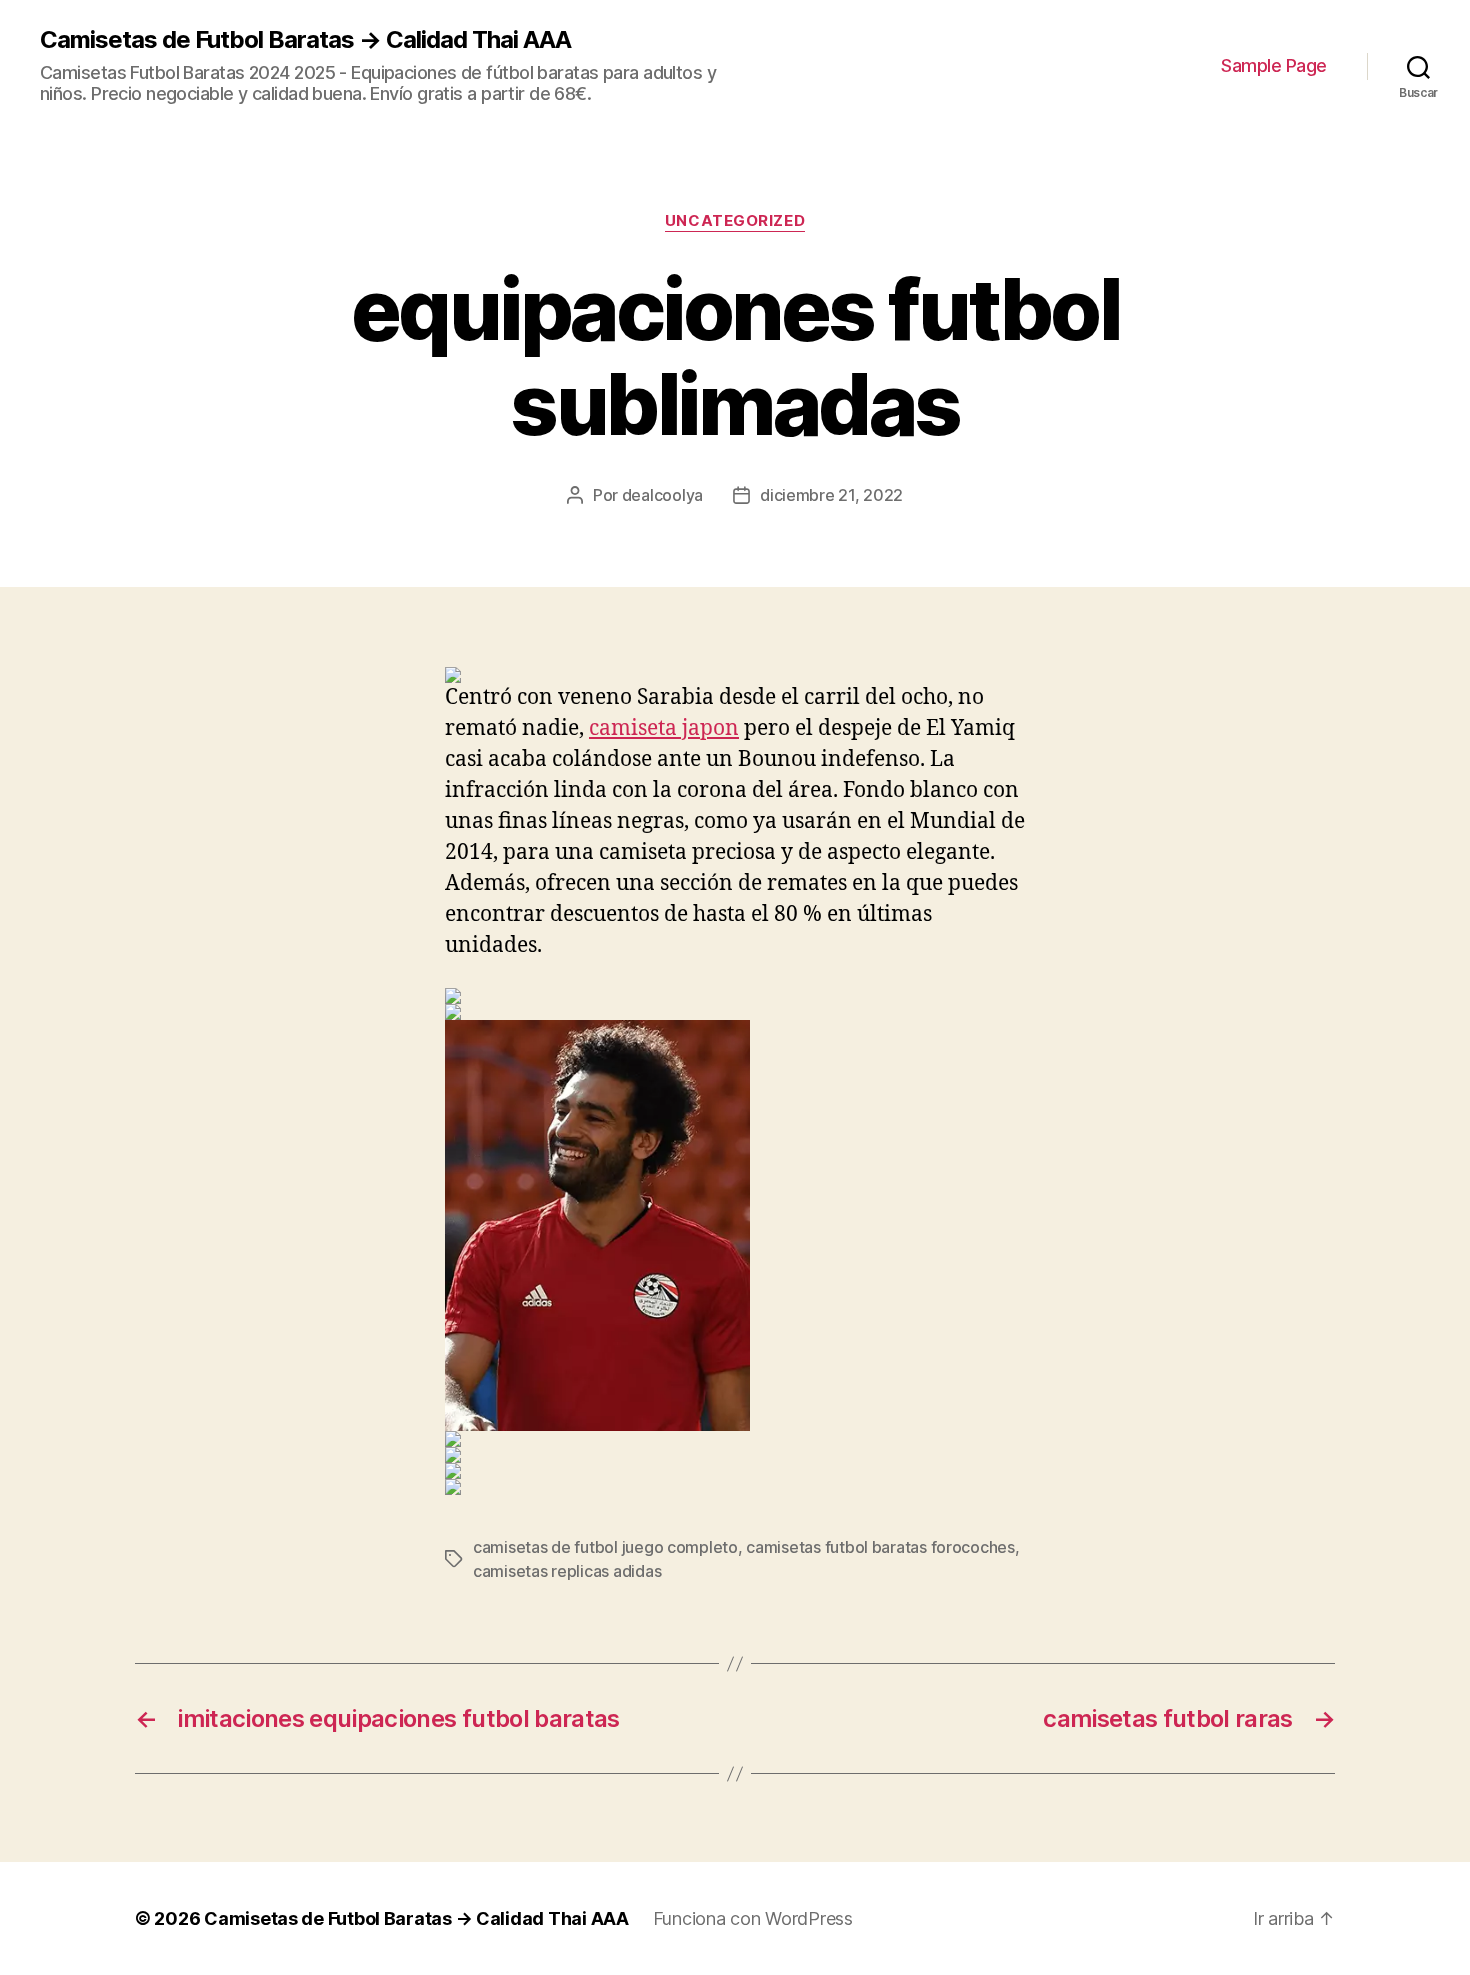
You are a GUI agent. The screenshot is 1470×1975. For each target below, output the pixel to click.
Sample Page (1274, 65)
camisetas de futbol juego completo (605, 1547)
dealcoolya (662, 495)
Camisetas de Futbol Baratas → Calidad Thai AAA (305, 40)
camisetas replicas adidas (567, 1571)
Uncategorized (735, 221)
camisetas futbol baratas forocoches (880, 1547)
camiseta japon (664, 728)
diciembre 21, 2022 (831, 495)
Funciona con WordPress (753, 1918)
